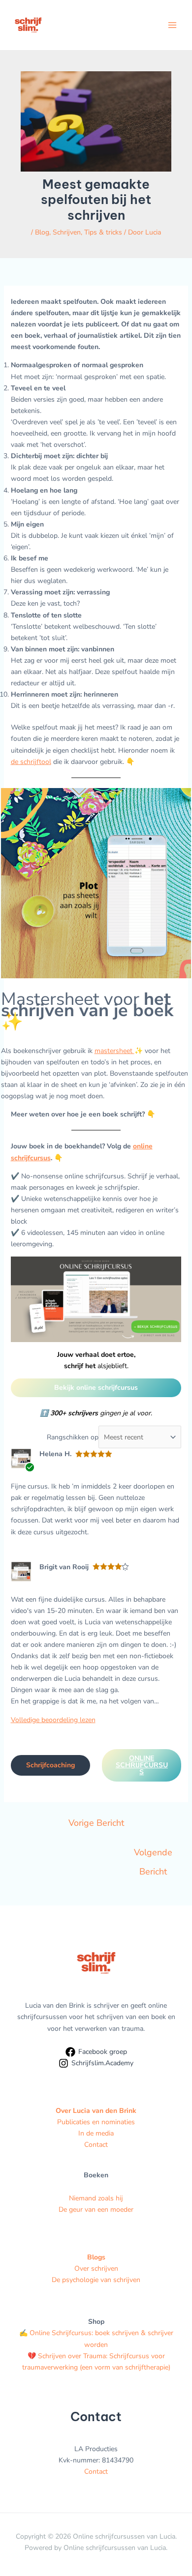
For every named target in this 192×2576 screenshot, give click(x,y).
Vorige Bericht (96, 1823)
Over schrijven (96, 2269)
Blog (42, 232)
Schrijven (67, 232)
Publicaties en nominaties (96, 2122)
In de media (96, 2133)
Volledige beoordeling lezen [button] (53, 1720)
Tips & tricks (103, 232)
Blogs (96, 2257)
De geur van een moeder (96, 2210)
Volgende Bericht (153, 1855)
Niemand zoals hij (96, 2198)
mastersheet (114, 1051)
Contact (96, 2145)
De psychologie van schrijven (96, 2280)
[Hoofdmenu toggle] (172, 25)
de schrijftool (31, 762)
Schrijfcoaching (50, 1765)
